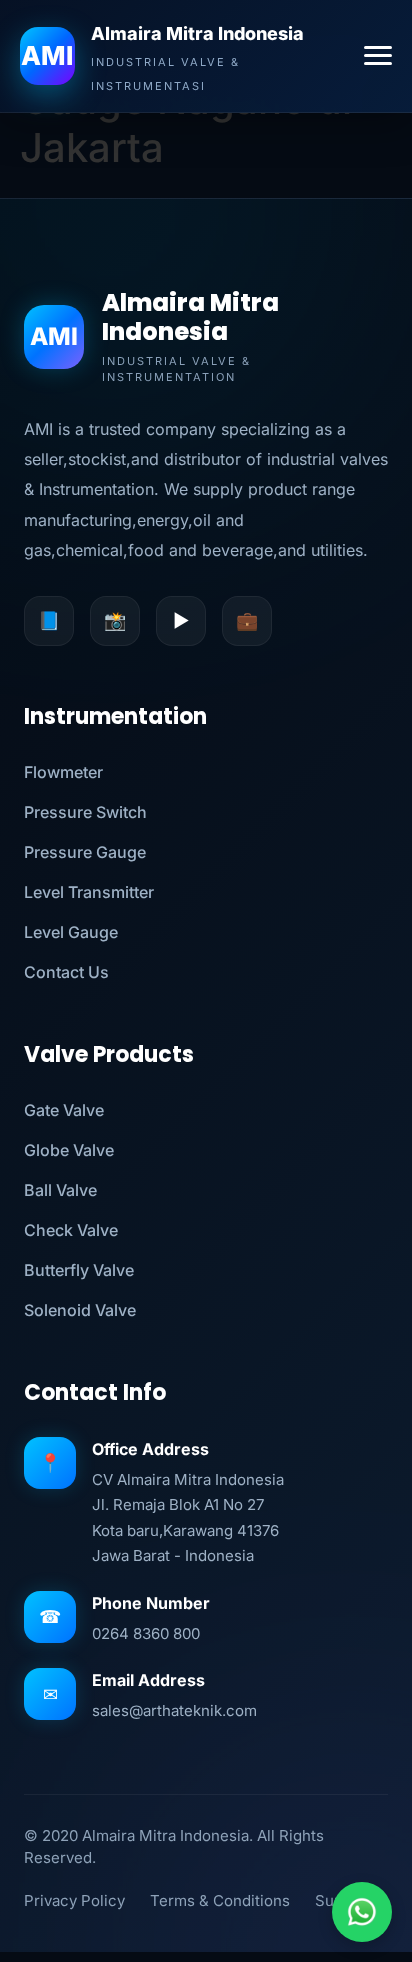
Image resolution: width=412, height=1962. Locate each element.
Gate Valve (64, 1110)
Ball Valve (60, 1190)
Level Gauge (71, 932)
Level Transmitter (89, 892)
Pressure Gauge (85, 852)
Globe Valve (69, 1150)
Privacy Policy (74, 1900)
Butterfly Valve (79, 1270)
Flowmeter (63, 772)
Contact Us (66, 972)
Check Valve (71, 1230)
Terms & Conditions (220, 1900)
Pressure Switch (85, 812)
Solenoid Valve (80, 1310)
